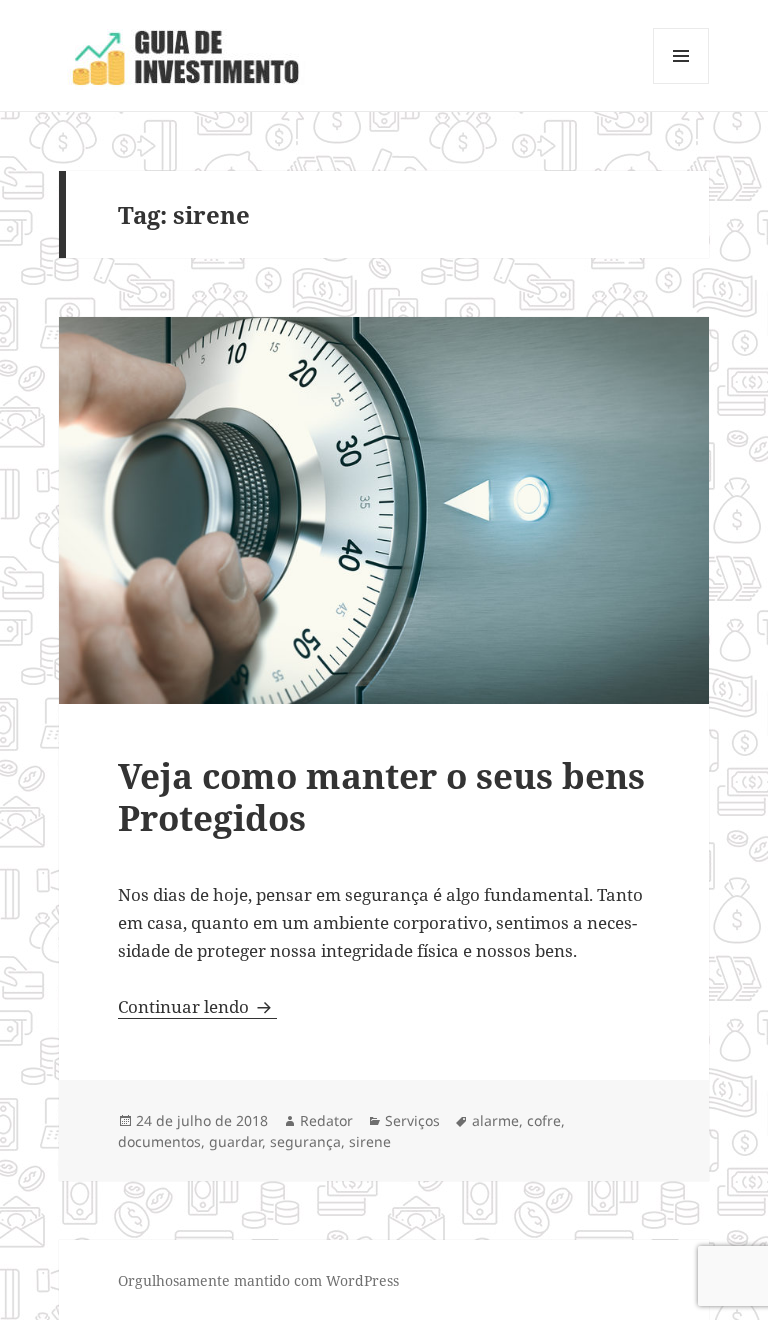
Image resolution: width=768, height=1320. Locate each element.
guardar (235, 1141)
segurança (305, 1141)
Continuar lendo (197, 1006)
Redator (326, 1120)
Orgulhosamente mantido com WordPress (258, 1280)
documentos (159, 1141)
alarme (495, 1120)
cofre (544, 1120)
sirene (370, 1141)
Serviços (412, 1120)
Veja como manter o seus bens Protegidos (381, 796)
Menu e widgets (681, 83)
